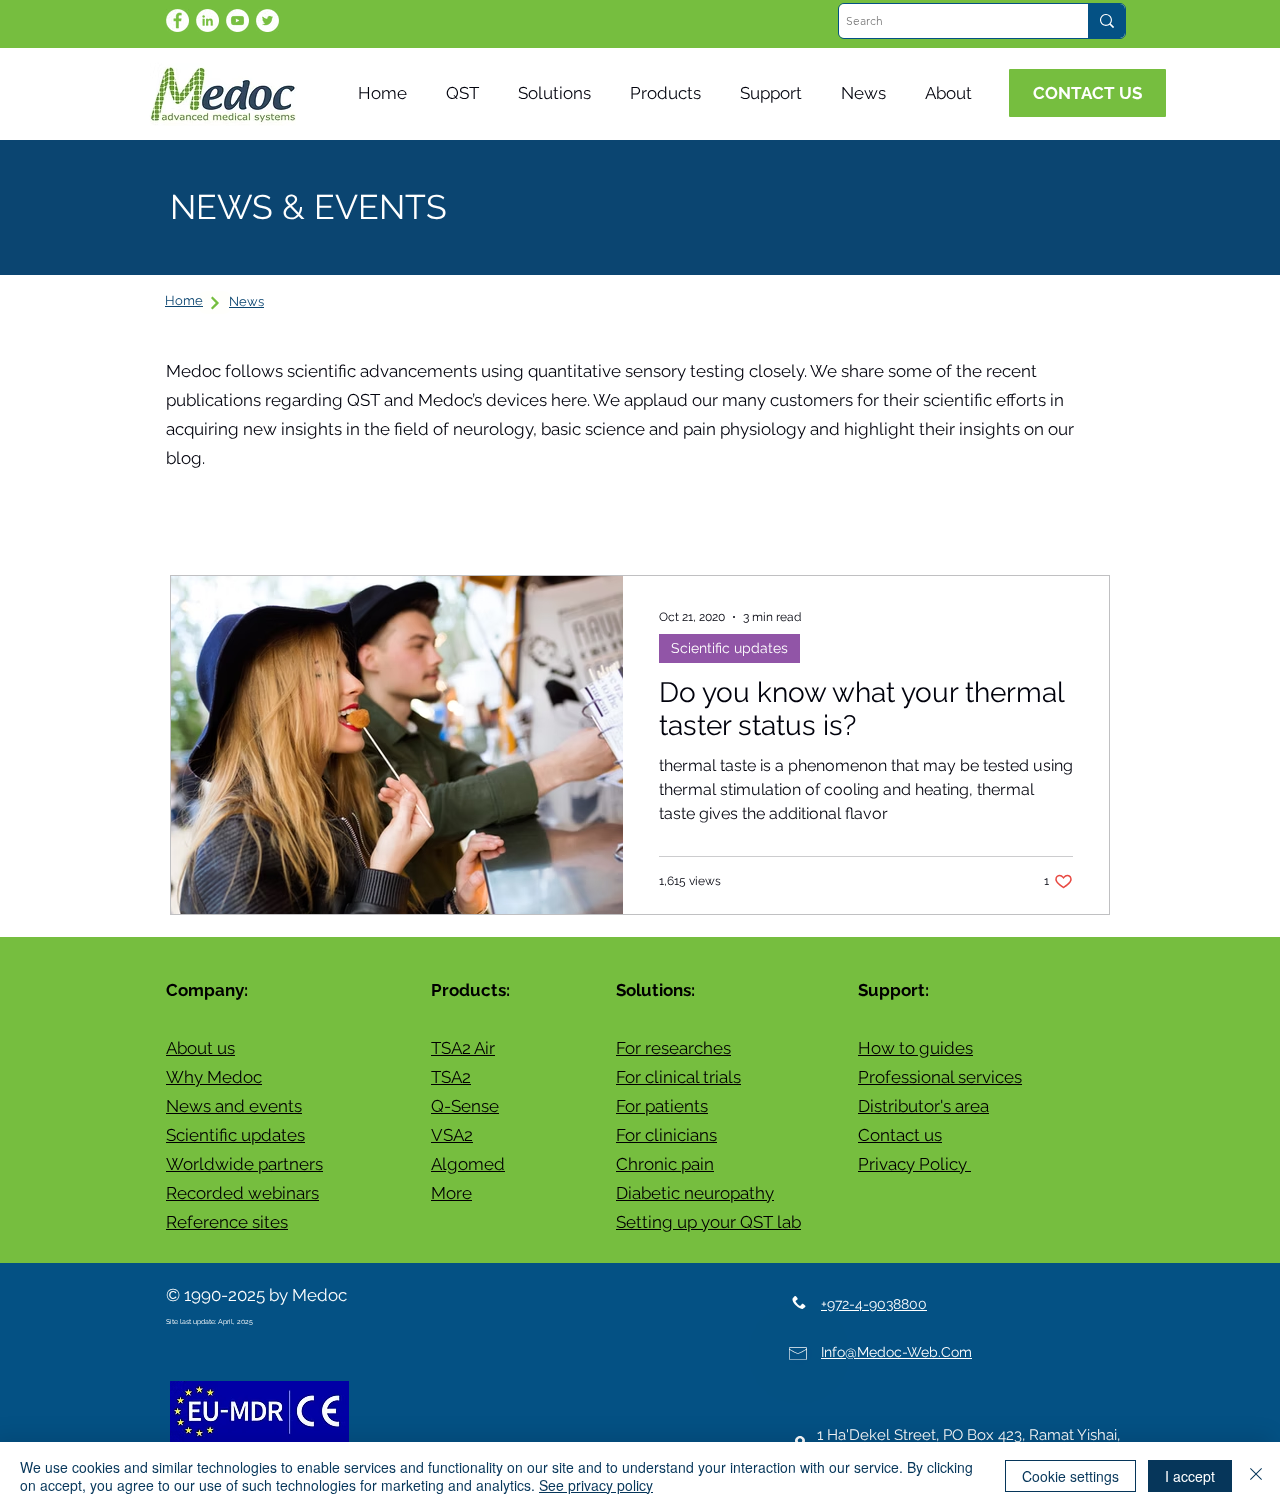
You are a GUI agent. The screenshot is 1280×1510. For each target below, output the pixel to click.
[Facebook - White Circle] (177, 20)
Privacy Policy (914, 1164)
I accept (1190, 1476)
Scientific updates (511, 514)
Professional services (940, 1077)
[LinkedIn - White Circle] (207, 20)
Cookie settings (1070, 1476)
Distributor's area (923, 1106)
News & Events (338, 514)
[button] (868, 93)
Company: (207, 990)
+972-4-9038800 (874, 1304)
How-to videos (800, 514)
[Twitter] (267, 20)
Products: (470, 990)
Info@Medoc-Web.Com (896, 1352)
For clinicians (666, 1135)
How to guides (915, 1048)
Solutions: (655, 990)
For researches (673, 1048)
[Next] (215, 302)
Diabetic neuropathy (695, 1193)
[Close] (1256, 1476)
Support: (893, 990)
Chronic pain (665, 1164)
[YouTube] (237, 20)
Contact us (900, 1135)
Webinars (663, 514)
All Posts (204, 514)
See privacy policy (596, 1485)
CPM (918, 514)
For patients (662, 1106)
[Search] (1106, 21)
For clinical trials (678, 1077)
